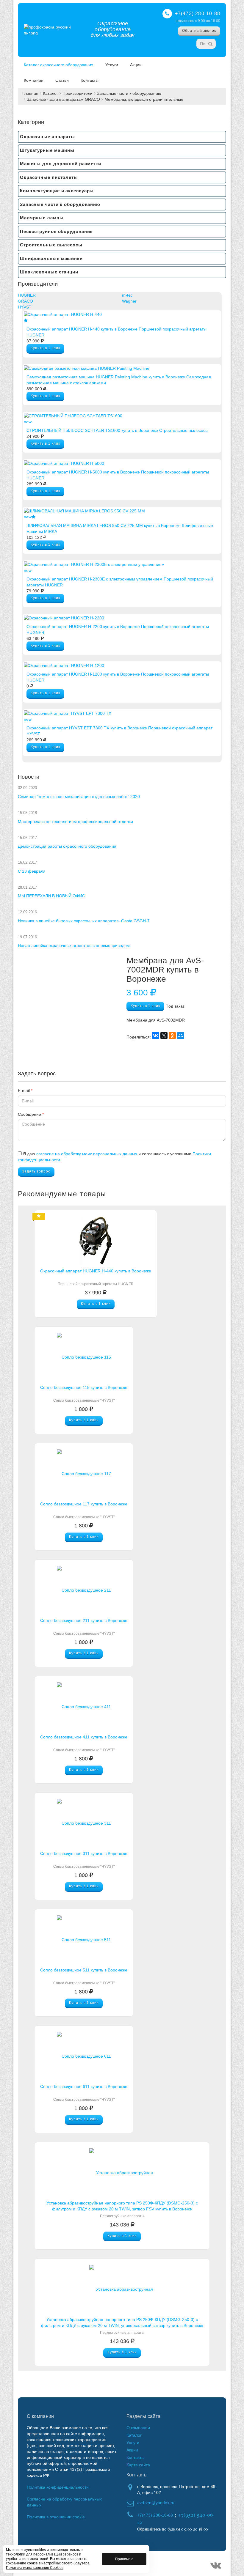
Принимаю (124, 2559)
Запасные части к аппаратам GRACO (63, 99)
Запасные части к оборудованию (129, 93)
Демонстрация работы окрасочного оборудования (67, 846)
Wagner (129, 301)
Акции (136, 65)
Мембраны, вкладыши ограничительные (144, 99)
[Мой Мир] (181, 1036)
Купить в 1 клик (45, 348)
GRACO (25, 301)
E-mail (25, 1090)
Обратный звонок (199, 31)
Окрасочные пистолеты (49, 177)
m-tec (127, 295)
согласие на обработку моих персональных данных (87, 1154)
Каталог (50, 93)
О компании (138, 2428)
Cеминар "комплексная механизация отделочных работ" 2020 (79, 797)
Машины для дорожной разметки (61, 164)
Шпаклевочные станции (49, 272)
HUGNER (27, 295)
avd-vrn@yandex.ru (156, 2503)
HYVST (25, 307)
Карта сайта (138, 2465)
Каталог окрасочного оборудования (59, 65)
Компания (34, 80)
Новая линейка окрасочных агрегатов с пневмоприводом (74, 945)
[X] (164, 1036)
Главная (30, 93)
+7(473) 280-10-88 (198, 14)
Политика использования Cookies (35, 2568)
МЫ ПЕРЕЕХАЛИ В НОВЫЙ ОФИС (51, 896)
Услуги (112, 65)
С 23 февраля (32, 871)
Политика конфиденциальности (58, 2487)
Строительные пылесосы (51, 245)
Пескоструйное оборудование (56, 231)
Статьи (62, 80)
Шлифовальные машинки (51, 258)
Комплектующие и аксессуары (57, 191)
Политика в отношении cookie (56, 2517)
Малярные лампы (42, 218)
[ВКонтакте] (156, 1036)
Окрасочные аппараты (47, 137)
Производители (78, 93)
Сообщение (31, 1114)
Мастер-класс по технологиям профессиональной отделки (75, 822)
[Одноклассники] (172, 1036)
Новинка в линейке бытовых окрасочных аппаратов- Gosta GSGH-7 (84, 921)
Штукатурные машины (47, 150)
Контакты (90, 80)
